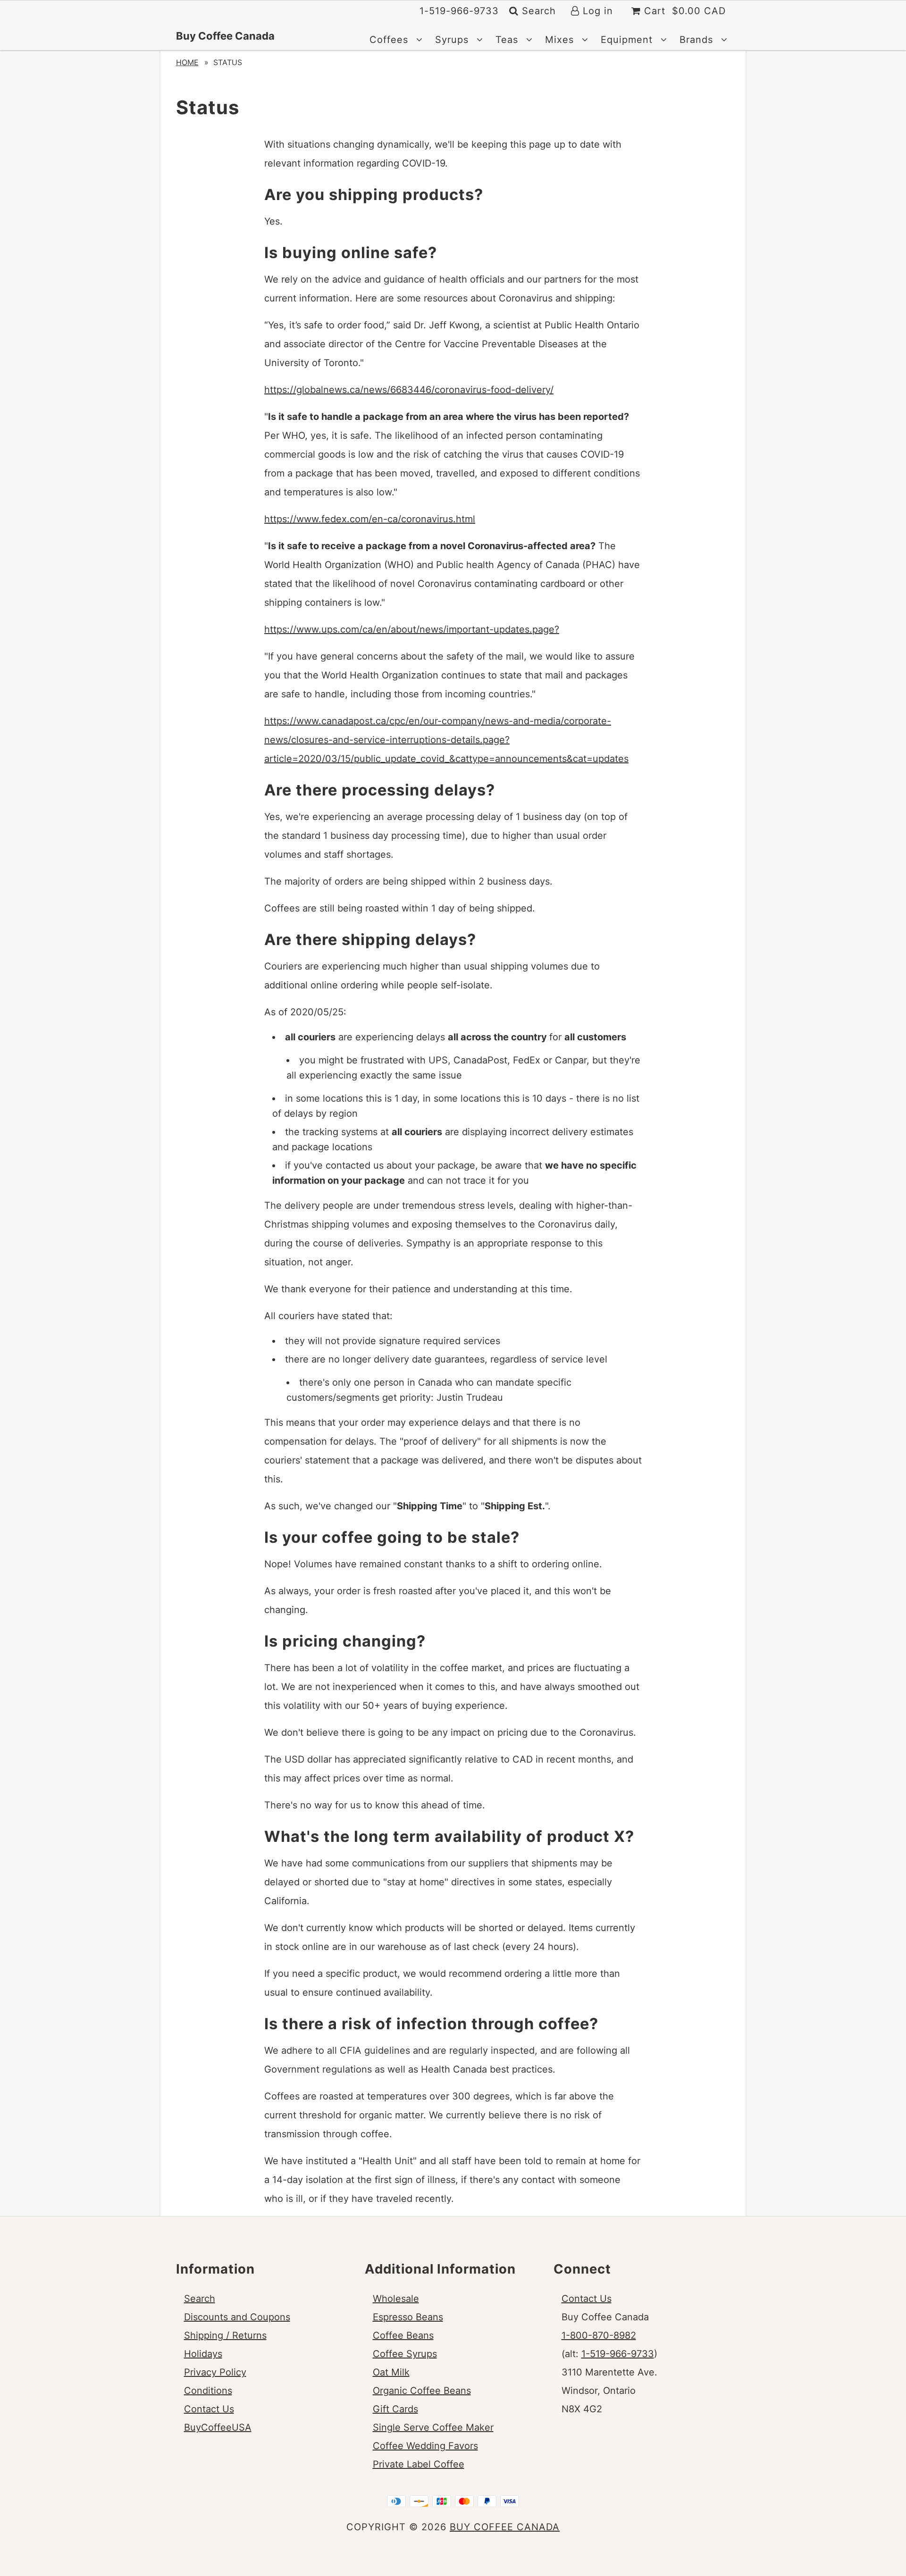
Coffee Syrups (405, 2354)
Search (537, 11)
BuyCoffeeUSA (218, 2427)
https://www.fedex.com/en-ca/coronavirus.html (370, 519)
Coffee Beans (403, 2335)
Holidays (203, 2354)
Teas (508, 40)
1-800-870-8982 (599, 2335)
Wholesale (396, 2299)
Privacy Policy (215, 2372)
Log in (596, 11)
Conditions (208, 2391)
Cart (683, 11)
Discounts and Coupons (237, 2317)
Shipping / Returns (225, 2335)
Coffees (390, 40)
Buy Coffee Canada (225, 36)
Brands (698, 40)
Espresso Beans (408, 2317)
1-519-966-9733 (618, 2354)
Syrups (453, 40)
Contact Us (209, 2409)
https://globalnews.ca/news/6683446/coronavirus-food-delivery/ (409, 390)
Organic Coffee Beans (422, 2391)
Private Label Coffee (419, 2464)
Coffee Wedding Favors (425, 2446)
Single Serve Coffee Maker (433, 2427)
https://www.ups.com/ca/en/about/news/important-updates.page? (412, 629)
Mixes (561, 40)
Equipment (628, 40)
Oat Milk (391, 2372)
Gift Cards (395, 2409)
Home (187, 62)
